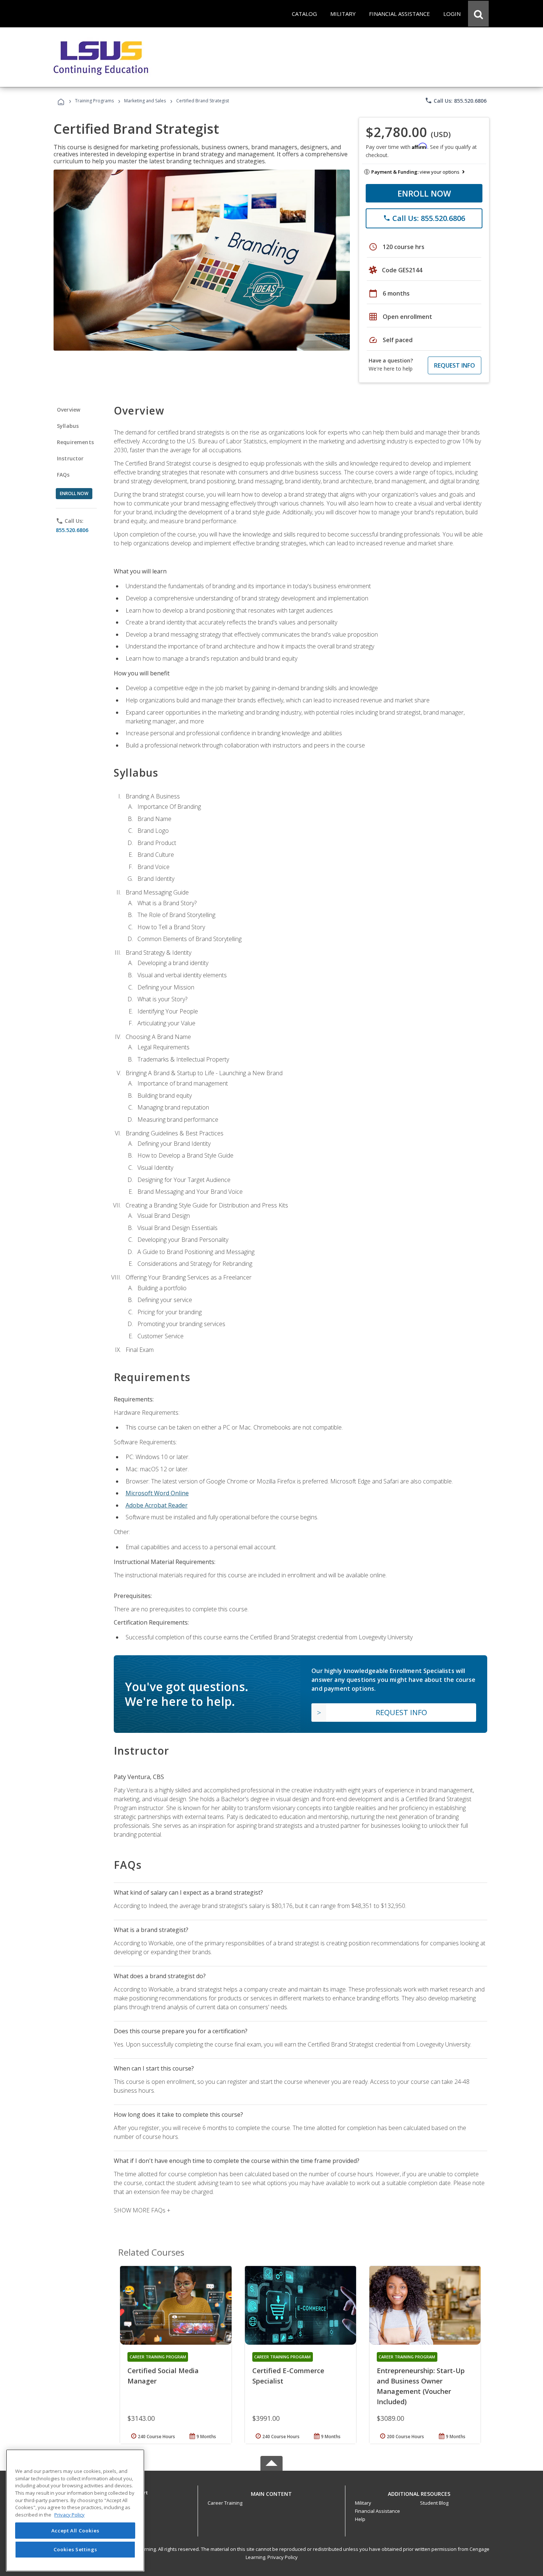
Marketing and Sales (145, 101)
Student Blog (434, 2503)
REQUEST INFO (455, 365)
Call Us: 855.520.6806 (456, 100)
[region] (75, 2510)
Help (360, 2519)
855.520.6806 (72, 530)
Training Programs (94, 101)
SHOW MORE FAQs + (142, 2210)
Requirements (75, 442)
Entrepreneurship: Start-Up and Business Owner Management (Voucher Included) (421, 2386)
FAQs (63, 475)
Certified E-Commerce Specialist (288, 2376)
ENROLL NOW (424, 193)
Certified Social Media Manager (163, 2376)
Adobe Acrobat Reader (157, 1505)
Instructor (70, 458)
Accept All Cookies (75, 2531)
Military (363, 2503)
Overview (69, 410)
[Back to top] (271, 2492)
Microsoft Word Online (157, 1493)
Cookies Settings (75, 2549)
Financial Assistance (378, 2511)
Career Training (225, 2503)
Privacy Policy (283, 2557)
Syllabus (68, 426)
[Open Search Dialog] (478, 14)
